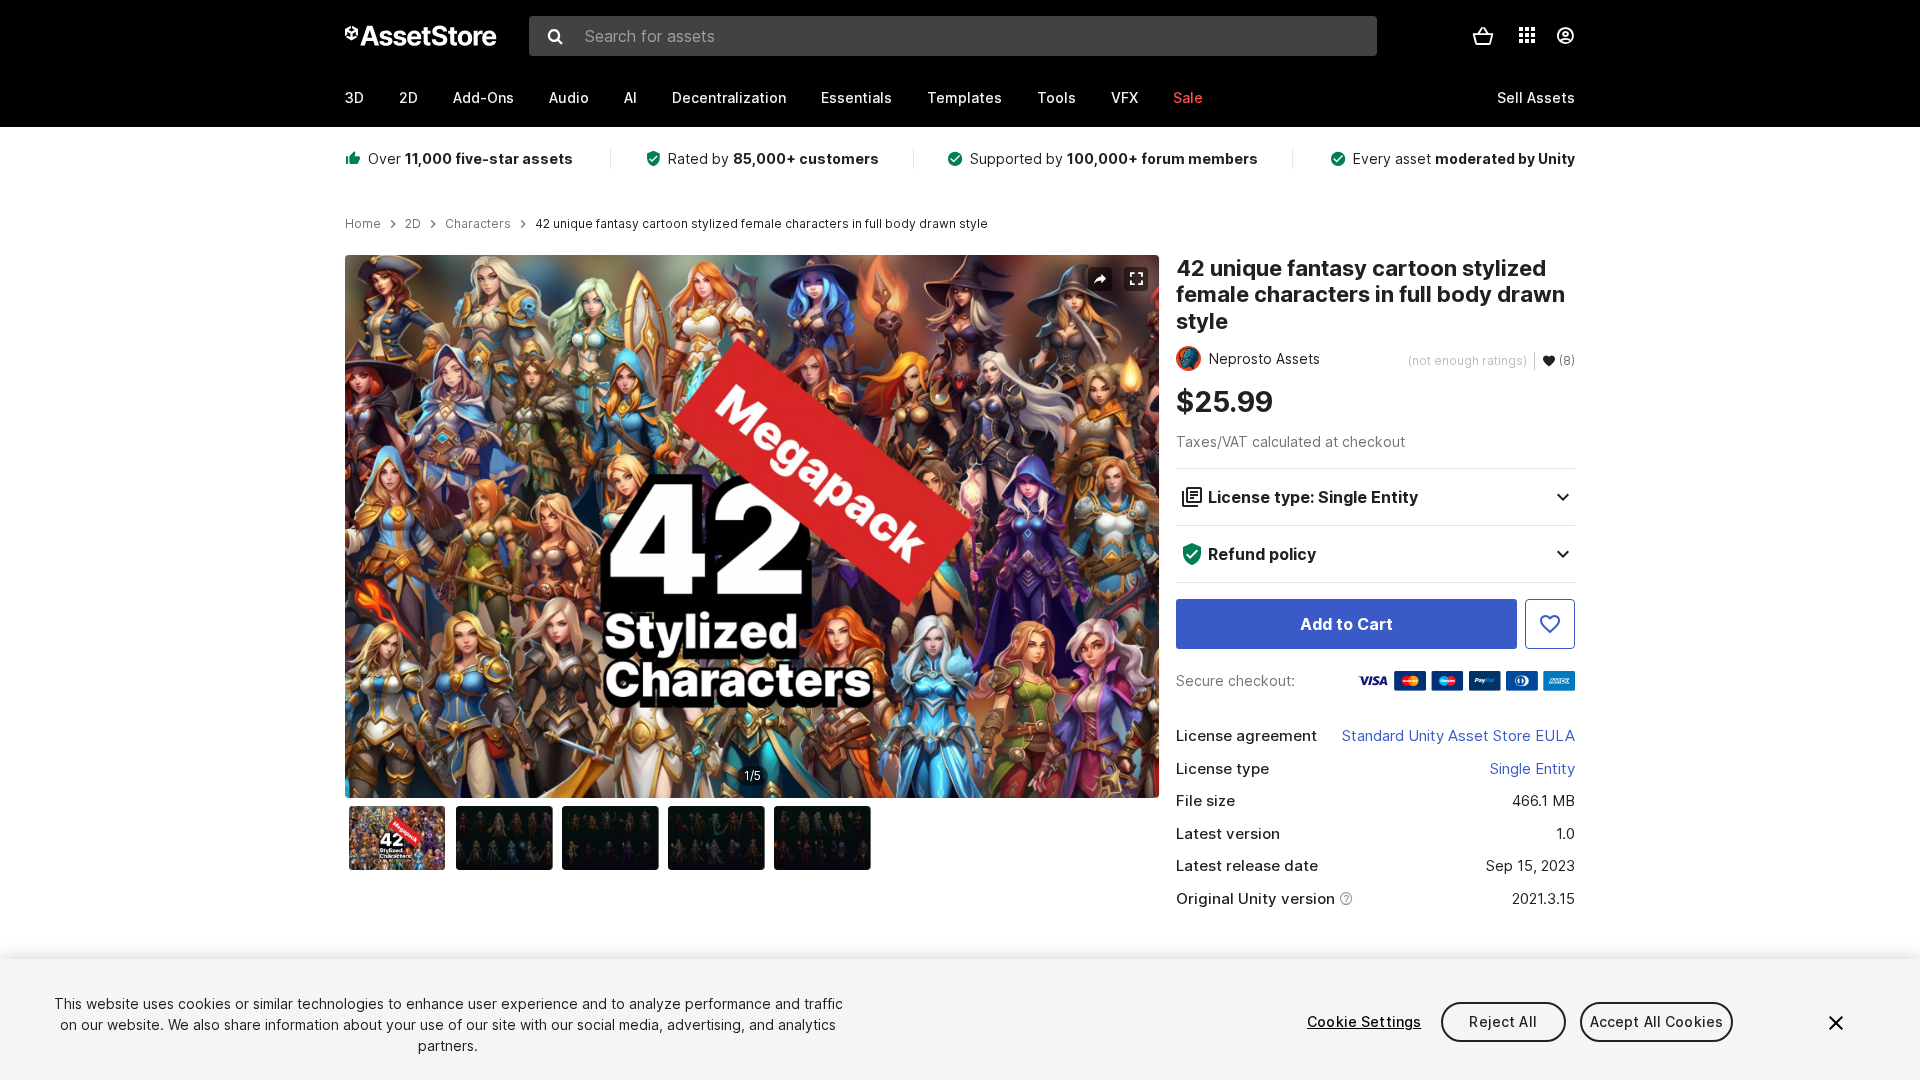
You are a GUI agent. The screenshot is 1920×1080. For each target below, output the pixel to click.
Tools (1056, 97)
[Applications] (1527, 35)
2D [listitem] (413, 224)
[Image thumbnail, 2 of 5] (509, 838)
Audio (569, 97)
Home (363, 224)
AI (630, 97)
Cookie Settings (1364, 1021)
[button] (1483, 36)
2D (408, 97)
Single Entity (1532, 768)
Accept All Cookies (1657, 1021)
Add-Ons (483, 97)
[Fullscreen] (1136, 279)
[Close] (1836, 1023)
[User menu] (1565, 36)
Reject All (1502, 1021)
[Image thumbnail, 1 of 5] (402, 838)
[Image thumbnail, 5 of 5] (827, 838)
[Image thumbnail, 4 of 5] (721, 838)
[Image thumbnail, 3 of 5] (615, 838)
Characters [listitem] (478, 224)
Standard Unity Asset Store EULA (1458, 735)
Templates (964, 97)
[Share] (1100, 279)
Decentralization (729, 97)
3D (354, 97)
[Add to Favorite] (1550, 624)
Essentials (856, 97)
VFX (1124, 97)
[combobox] (953, 36)
